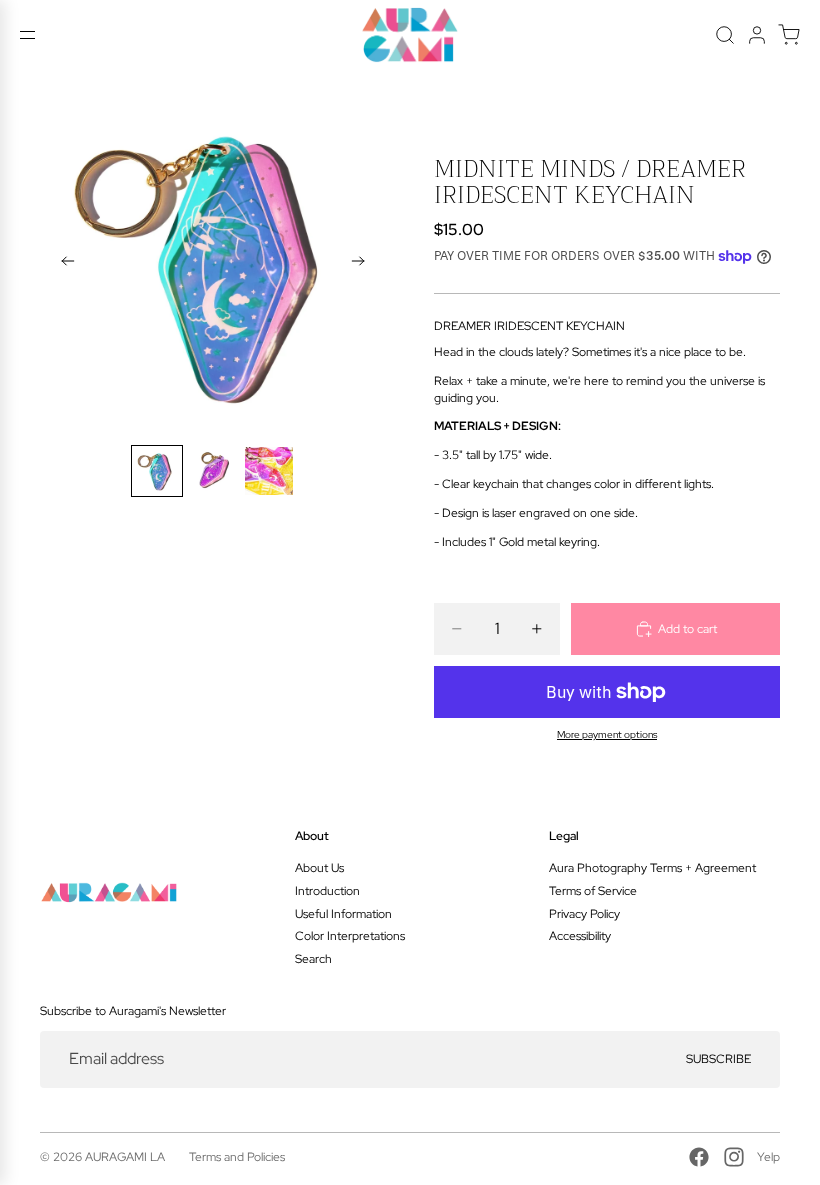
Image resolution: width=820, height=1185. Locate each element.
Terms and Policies (237, 1157)
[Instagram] (734, 1157)
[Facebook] (699, 1157)
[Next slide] (364, 263)
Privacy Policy (584, 914)
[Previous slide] (62, 263)
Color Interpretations (350, 936)
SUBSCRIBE (718, 1059)
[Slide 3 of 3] (269, 471)
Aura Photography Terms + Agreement (652, 868)
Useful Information (343, 914)
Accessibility (580, 936)
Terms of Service (593, 891)
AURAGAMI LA (125, 1157)
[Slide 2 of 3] (213, 471)
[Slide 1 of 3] (157, 471)
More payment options (607, 734)
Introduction (327, 891)
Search (313, 959)
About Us (319, 868)
